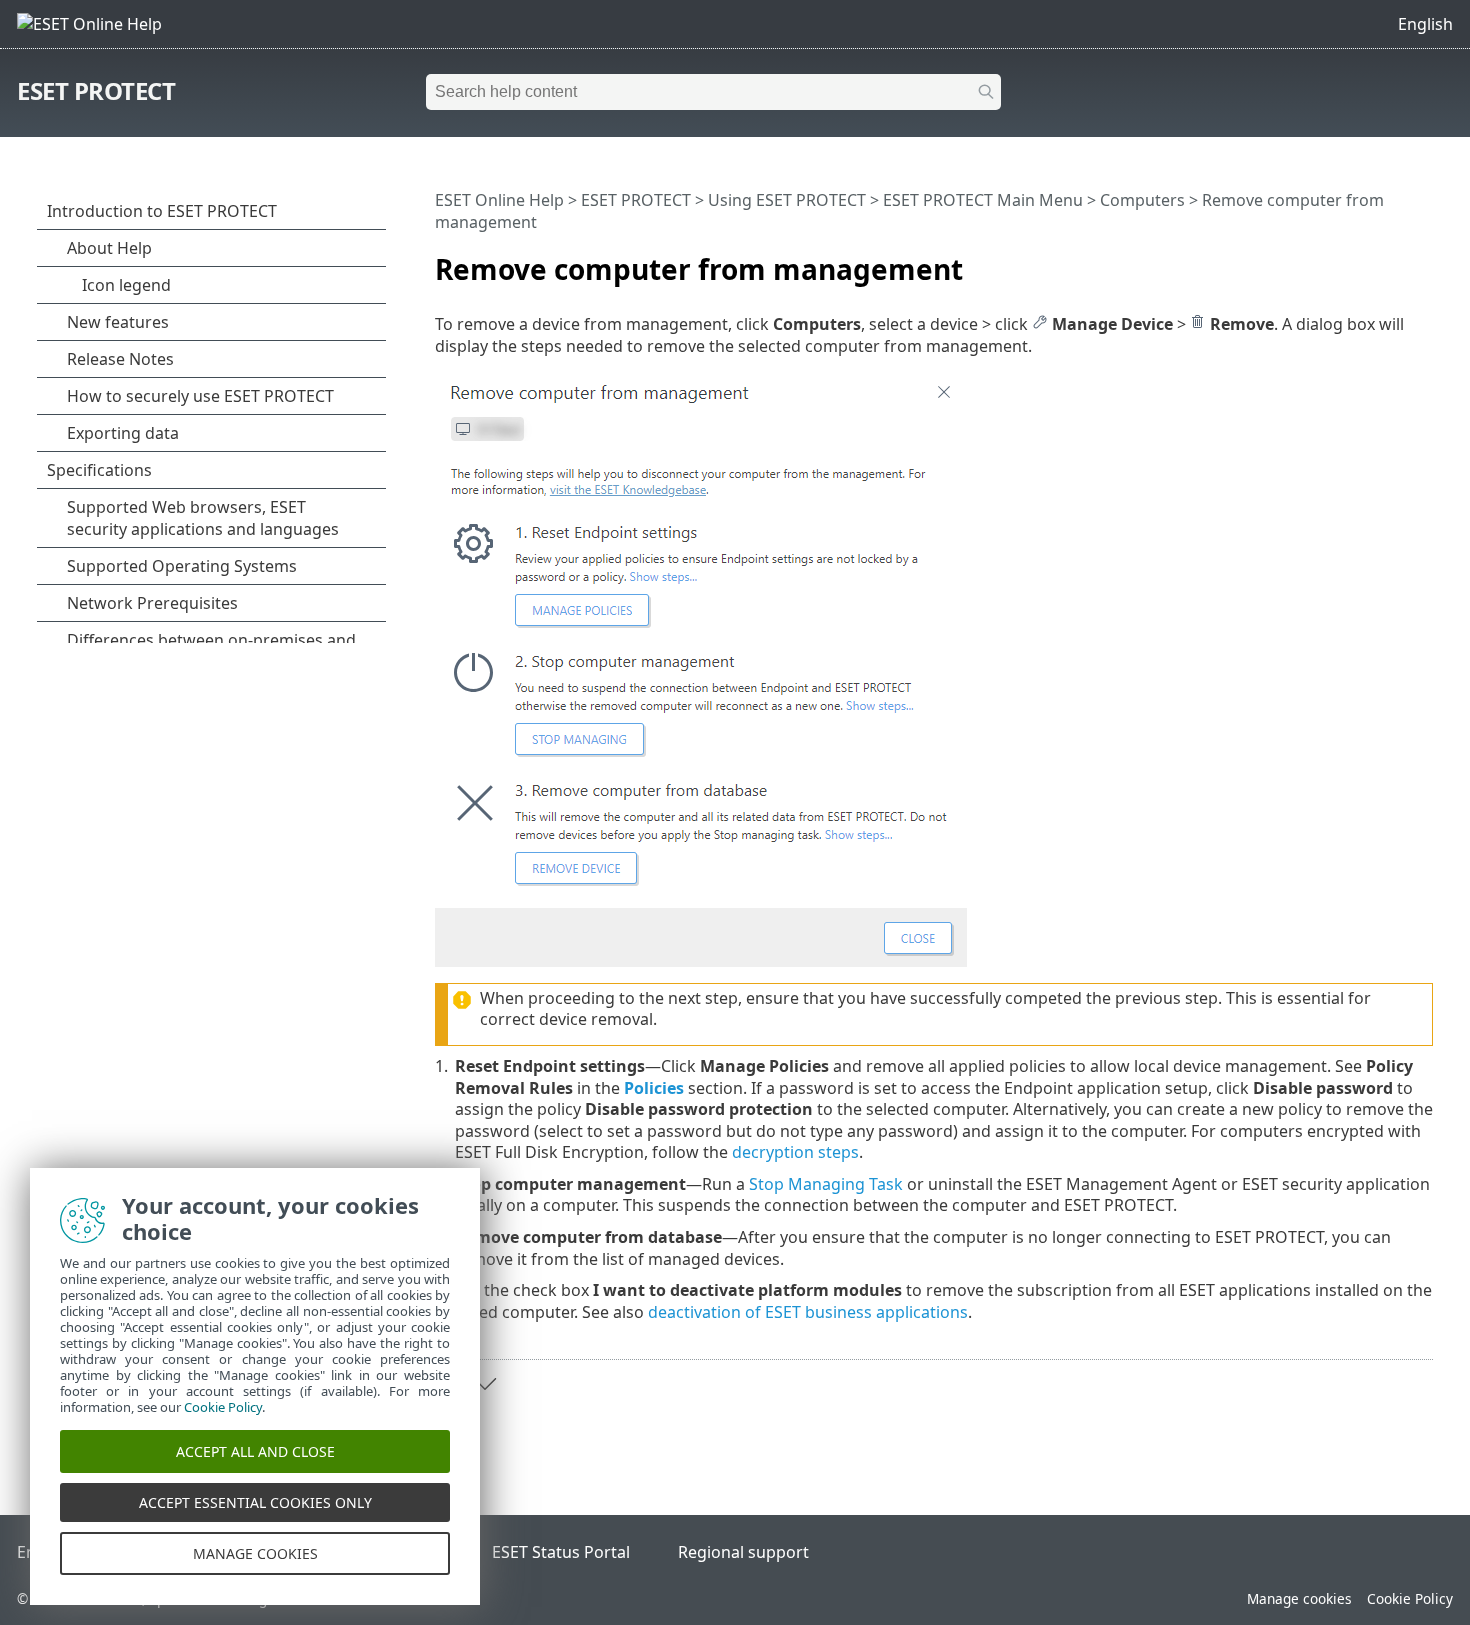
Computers (1142, 200)
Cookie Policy (1410, 1598)
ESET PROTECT (96, 90)
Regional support (743, 1552)
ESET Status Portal (561, 1552)
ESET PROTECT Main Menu (983, 200)
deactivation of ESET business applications (808, 1312)
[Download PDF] (1392, 261)
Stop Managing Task (826, 1184)
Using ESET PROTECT (787, 200)
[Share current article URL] (1362, 261)
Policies (654, 1088)
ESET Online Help (499, 200)
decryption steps (795, 1152)
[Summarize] (1422, 261)
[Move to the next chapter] (485, 1384)
